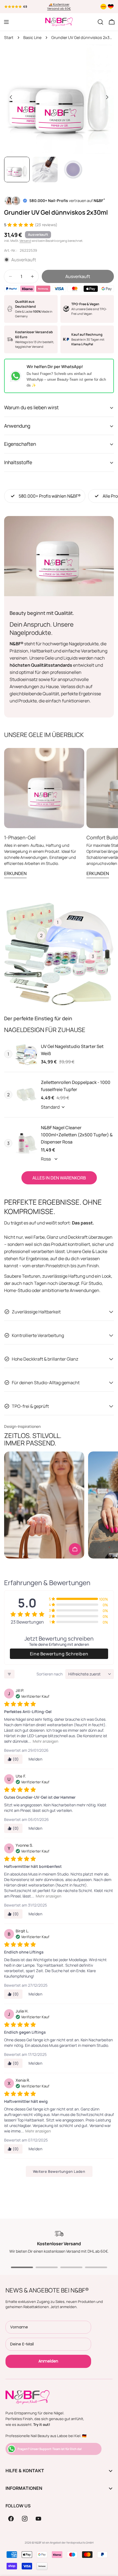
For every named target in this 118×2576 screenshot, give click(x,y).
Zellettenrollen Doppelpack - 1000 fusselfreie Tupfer (76, 1086)
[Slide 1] (22, 2267)
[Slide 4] (96, 2267)
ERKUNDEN (15, 873)
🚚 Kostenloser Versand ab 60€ (59, 7)
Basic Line (32, 37)
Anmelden (48, 2361)
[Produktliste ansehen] (75, 1549)
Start (9, 37)
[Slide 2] (47, 2267)
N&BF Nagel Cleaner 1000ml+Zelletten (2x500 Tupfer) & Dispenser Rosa (77, 1135)
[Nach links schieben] (11, 97)
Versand (25, 241)
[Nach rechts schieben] (107, 97)
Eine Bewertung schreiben (59, 1654)
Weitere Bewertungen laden (59, 2171)
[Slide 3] (71, 2267)
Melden (36, 1759)
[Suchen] (100, 22)
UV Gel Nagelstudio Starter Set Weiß (72, 1050)
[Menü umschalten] (6, 22)
